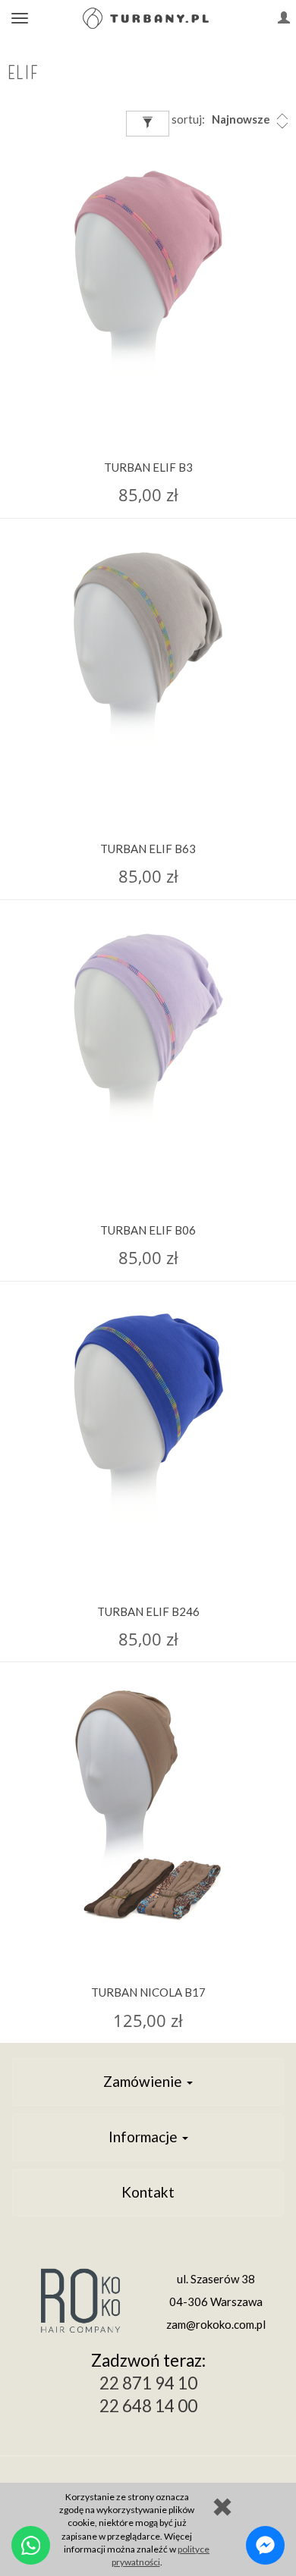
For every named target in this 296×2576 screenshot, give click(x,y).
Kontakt (148, 2192)
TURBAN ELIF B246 (148, 1611)
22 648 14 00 (148, 2406)
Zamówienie (144, 2081)
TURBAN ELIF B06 (148, 1230)
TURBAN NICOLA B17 (148, 1992)
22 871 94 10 (148, 2383)
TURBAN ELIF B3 (148, 467)
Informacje (145, 2137)
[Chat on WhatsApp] (31, 2545)
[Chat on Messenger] (265, 2545)
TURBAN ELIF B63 (148, 849)
